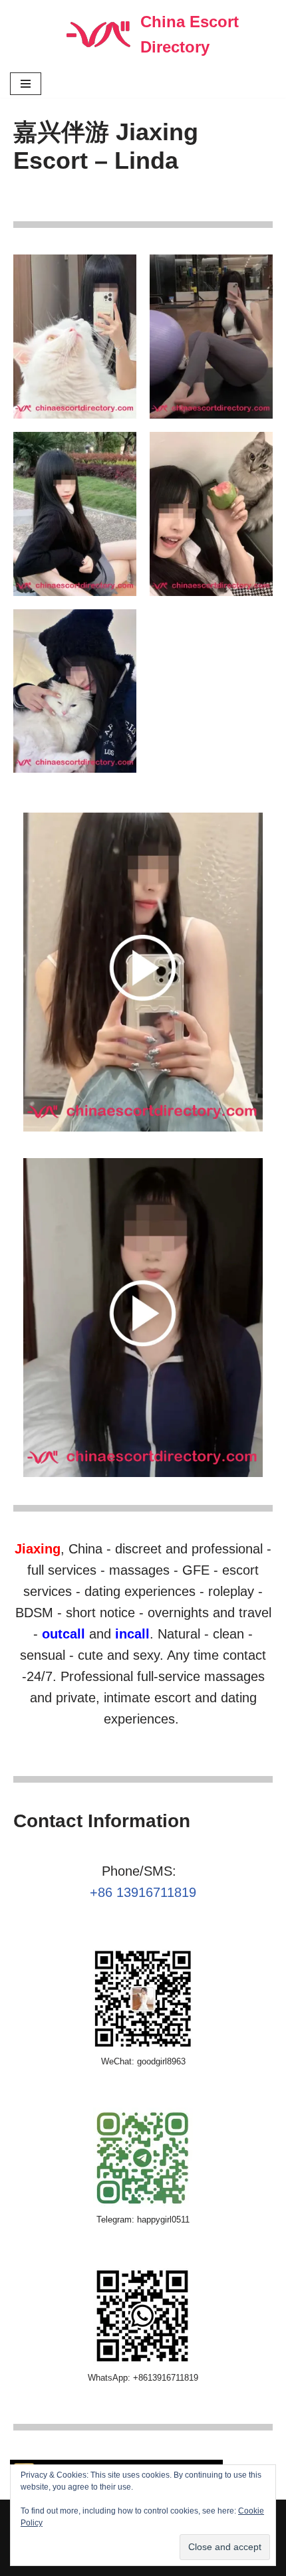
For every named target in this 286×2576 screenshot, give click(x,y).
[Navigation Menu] (26, 84)
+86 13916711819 (143, 1892)
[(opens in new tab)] (143, 1128)
